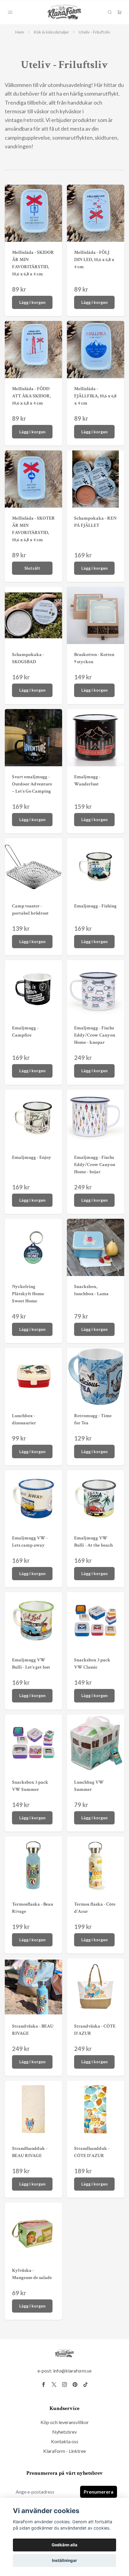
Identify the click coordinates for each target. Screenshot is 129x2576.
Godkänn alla (64, 2545)
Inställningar (64, 2560)
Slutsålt (32, 568)
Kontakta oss (65, 2441)
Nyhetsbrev (64, 2432)
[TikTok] (85, 2385)
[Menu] (10, 12)
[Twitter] (54, 2385)
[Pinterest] (75, 2385)
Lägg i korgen (32, 302)
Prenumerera (99, 2492)
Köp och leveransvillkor (65, 2422)
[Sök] (110, 12)
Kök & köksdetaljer (51, 32)
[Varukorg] (119, 12)
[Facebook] (43, 2385)
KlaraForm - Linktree (64, 2451)
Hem (20, 32)
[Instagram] (64, 2385)
